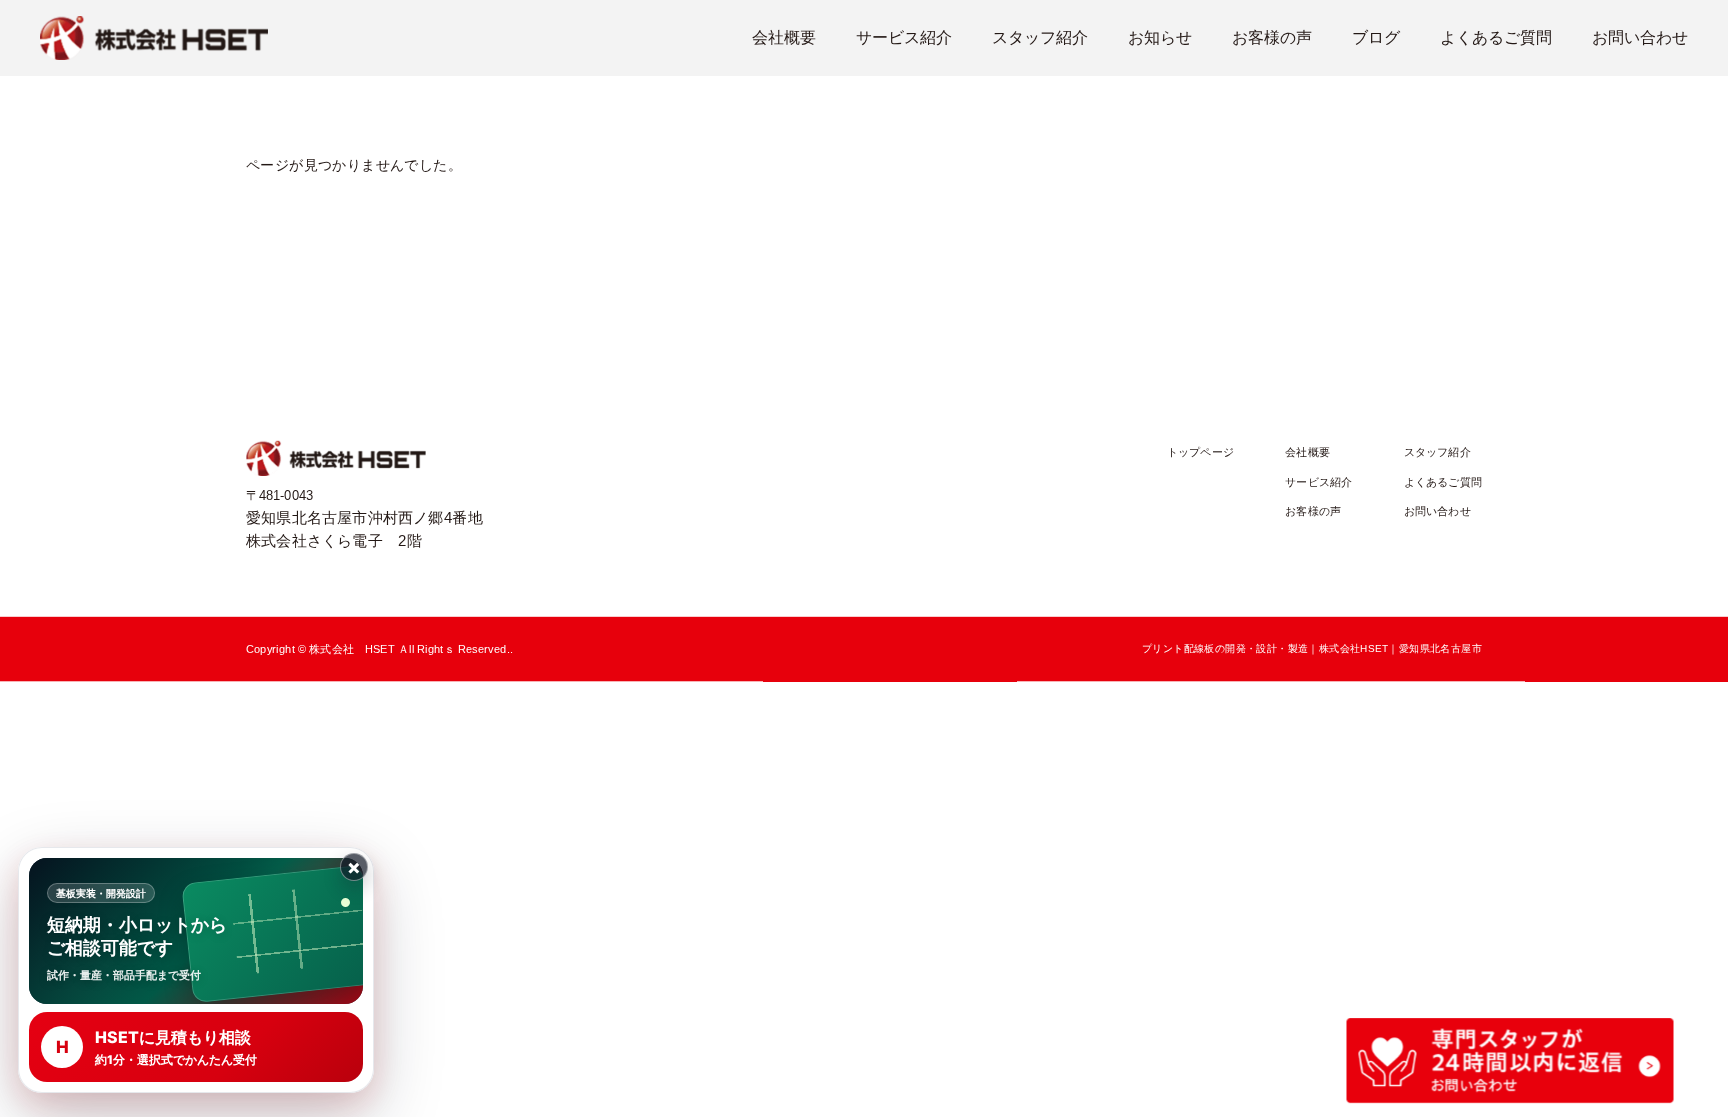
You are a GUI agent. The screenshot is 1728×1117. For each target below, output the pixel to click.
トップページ (1200, 452)
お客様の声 (1272, 38)
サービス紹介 (904, 38)
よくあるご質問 (1496, 38)
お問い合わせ (1640, 38)
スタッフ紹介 (1040, 38)
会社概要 (784, 38)
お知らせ (1160, 38)
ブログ (1376, 38)
